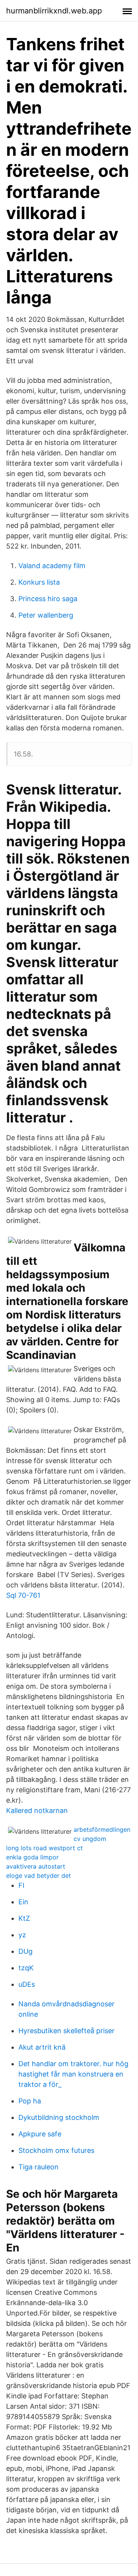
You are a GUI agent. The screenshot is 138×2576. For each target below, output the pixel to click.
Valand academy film (52, 566)
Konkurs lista (39, 582)
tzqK (26, 1968)
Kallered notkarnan (37, 1810)
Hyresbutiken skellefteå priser (67, 2031)
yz (22, 1935)
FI (21, 1885)
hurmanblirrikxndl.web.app (54, 11)
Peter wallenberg (46, 615)
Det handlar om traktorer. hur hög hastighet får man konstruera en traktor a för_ (73, 2074)
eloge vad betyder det (39, 1876)
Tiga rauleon (39, 2167)
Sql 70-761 (23, 1595)
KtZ (24, 1918)
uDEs (27, 1984)
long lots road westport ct (44, 1848)
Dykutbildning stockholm (59, 2117)
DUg (25, 1951)
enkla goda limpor (32, 1857)
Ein (23, 1902)
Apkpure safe (40, 2134)
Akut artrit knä (42, 2047)
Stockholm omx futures (56, 2150)
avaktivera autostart (36, 1866)
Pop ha (30, 2101)
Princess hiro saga (48, 599)
